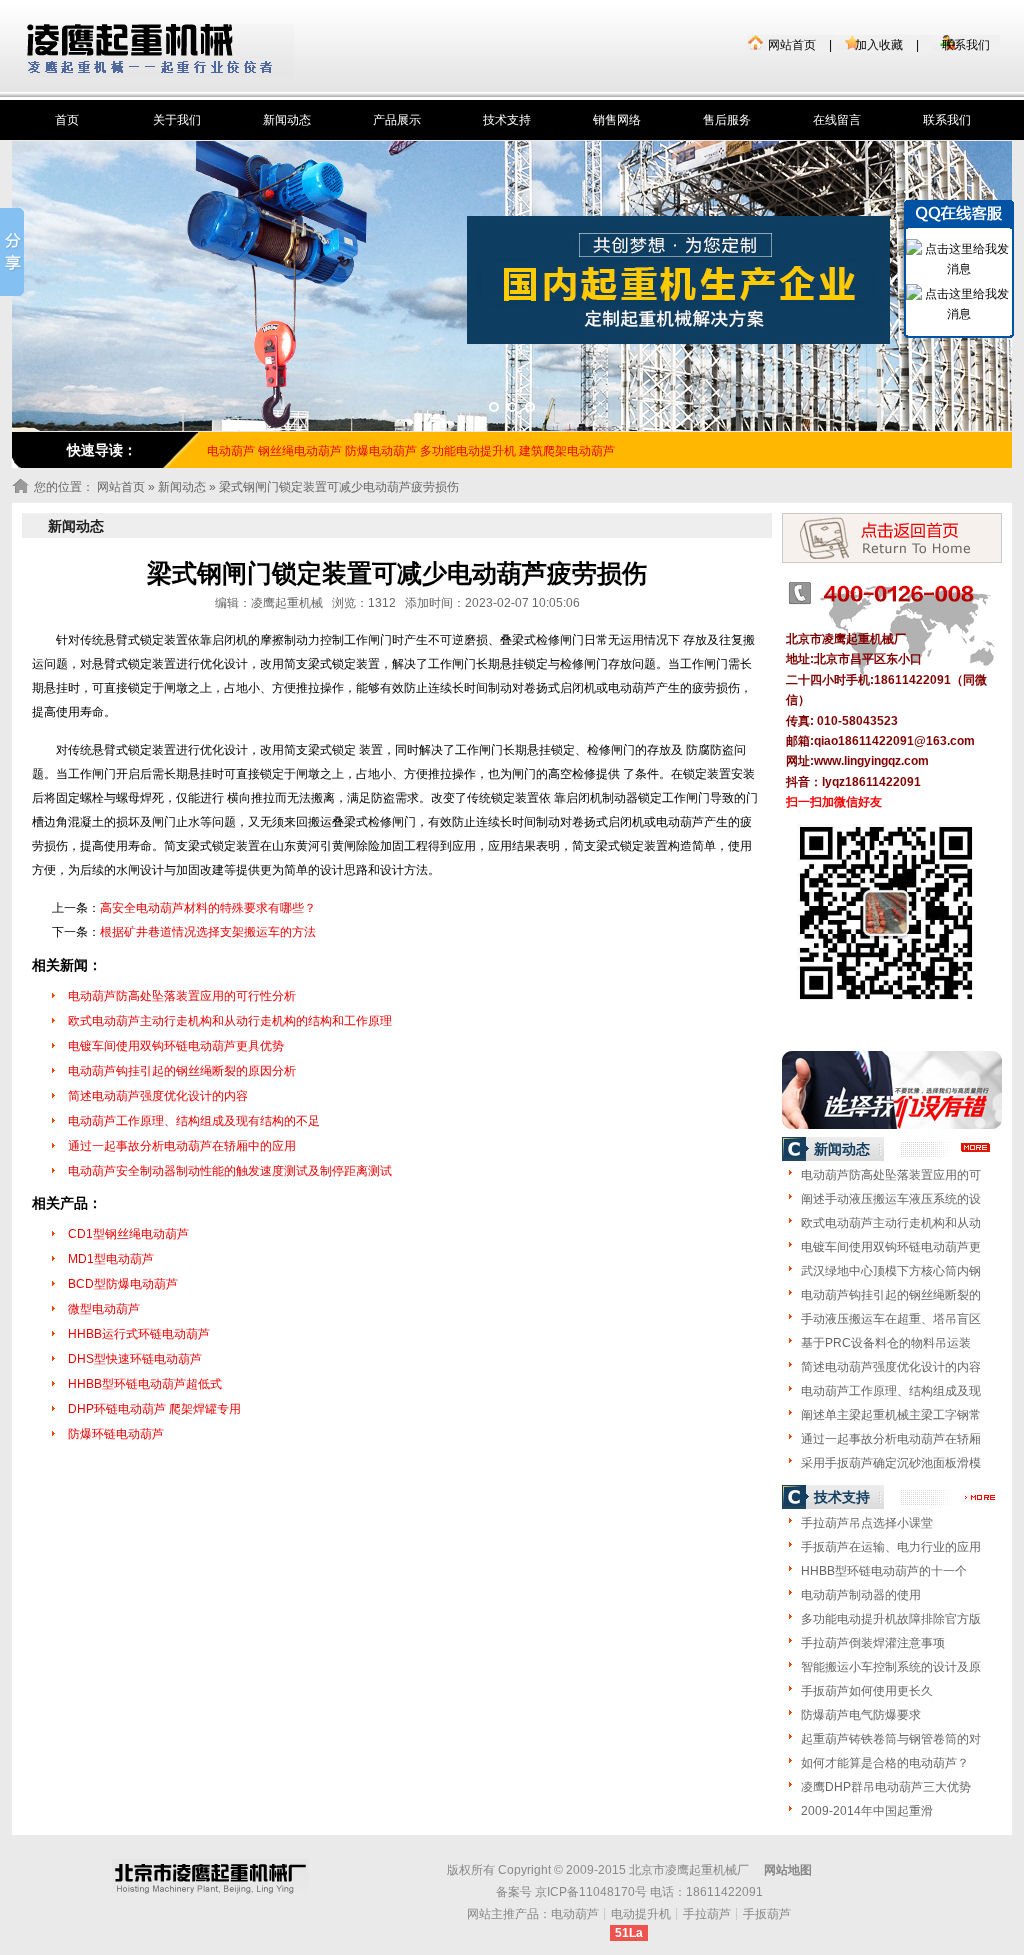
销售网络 (617, 120)
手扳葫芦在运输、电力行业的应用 (891, 1547)
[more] (976, 1148)
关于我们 (177, 120)
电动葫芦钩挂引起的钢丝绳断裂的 (891, 1295)
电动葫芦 (575, 1914)
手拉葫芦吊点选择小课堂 (867, 1523)
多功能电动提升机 (468, 451)
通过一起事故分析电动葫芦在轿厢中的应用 (182, 1146)
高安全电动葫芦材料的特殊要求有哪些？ (208, 908)
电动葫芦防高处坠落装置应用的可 (891, 1175)
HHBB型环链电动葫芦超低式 (145, 1384)
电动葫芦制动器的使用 (861, 1595)
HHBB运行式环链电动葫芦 (139, 1334)
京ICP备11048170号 (591, 1892)
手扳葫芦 (767, 1914)
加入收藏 (879, 45)
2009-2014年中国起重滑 (867, 1811)
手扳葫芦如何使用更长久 (867, 1691)
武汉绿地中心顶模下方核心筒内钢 (891, 1271)
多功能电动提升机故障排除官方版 (891, 1619)
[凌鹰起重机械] (160, 50)
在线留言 (837, 120)
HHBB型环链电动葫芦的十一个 (884, 1571)
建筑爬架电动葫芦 (567, 451)
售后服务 (727, 120)
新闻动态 (287, 120)
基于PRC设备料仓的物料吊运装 (886, 1343)
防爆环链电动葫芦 (116, 1434)
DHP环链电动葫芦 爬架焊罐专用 (154, 1409)
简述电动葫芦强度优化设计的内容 (158, 1096)
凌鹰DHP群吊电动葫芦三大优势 (886, 1787)
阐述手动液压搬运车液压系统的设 (891, 1199)
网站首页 (792, 45)
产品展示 (397, 120)
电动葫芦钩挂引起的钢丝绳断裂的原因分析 (182, 1071)
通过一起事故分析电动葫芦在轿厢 (891, 1439)
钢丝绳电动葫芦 (300, 451)
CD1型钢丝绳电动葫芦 (128, 1234)
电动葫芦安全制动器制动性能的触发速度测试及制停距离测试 (230, 1171)
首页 (67, 120)
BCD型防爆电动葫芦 (123, 1284)
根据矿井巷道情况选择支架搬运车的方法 (208, 932)
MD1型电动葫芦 (111, 1259)
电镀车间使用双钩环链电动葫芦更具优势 (176, 1046)
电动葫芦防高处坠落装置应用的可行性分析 (182, 996)
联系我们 (966, 45)
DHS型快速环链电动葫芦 (135, 1359)
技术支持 (507, 120)
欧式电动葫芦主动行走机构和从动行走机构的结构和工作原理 (230, 1021)
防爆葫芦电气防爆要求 (861, 1715)
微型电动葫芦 (104, 1309)
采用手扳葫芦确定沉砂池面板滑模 (891, 1463)
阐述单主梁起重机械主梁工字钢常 (891, 1415)
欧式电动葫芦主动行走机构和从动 (891, 1223)
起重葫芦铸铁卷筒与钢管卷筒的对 (891, 1739)
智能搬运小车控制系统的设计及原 (891, 1667)
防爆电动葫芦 (381, 451)
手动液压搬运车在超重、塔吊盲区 (891, 1319)
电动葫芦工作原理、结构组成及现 (891, 1391)
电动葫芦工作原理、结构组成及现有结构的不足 (194, 1121)
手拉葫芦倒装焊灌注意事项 (873, 1643)
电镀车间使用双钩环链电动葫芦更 (891, 1247)
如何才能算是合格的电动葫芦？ (885, 1763)
